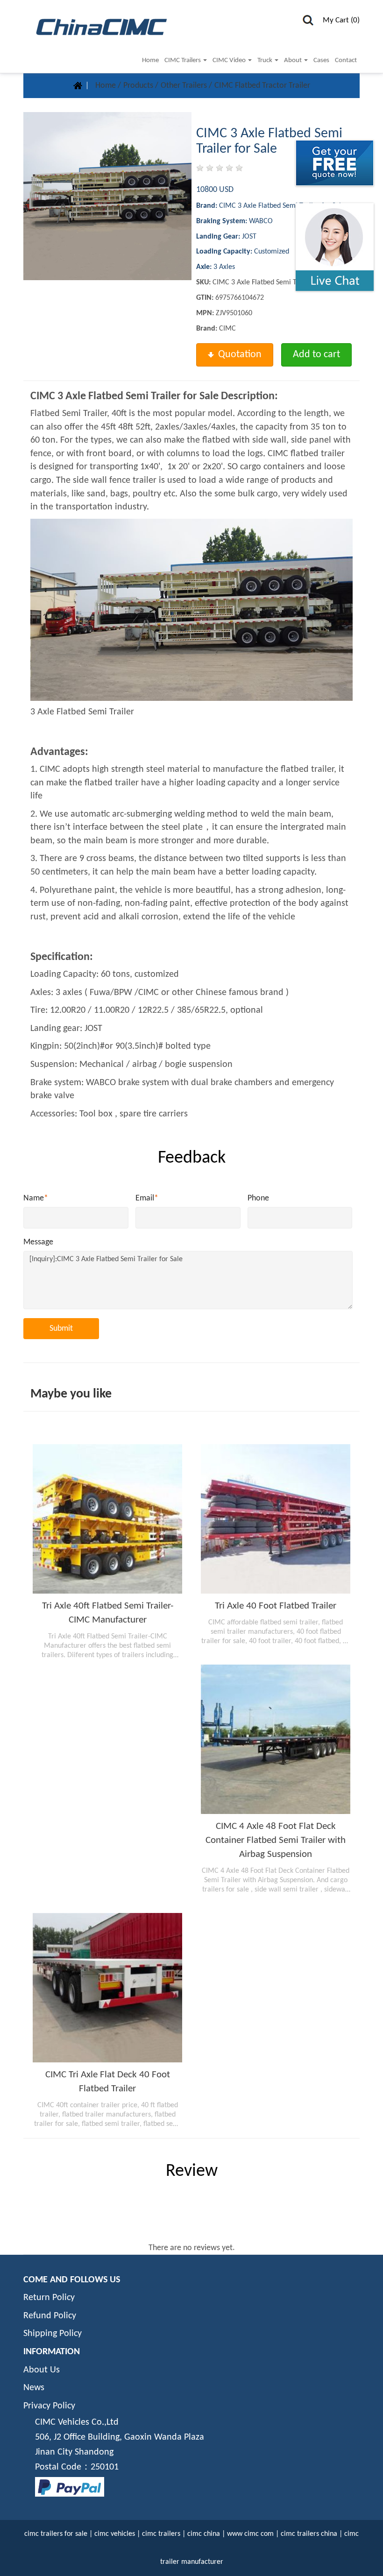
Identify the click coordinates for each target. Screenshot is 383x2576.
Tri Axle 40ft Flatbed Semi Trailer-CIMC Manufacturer (108, 1613)
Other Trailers (185, 86)
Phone (258, 1198)
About (294, 60)
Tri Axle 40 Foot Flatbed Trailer (276, 1606)
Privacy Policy (49, 2406)
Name (36, 1198)
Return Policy (49, 2298)
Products (139, 86)
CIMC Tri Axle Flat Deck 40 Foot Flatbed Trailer (108, 2082)
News (34, 2388)
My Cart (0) (341, 20)
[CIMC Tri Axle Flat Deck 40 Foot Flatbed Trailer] (107, 1988)
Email (147, 1198)
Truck (266, 60)
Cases (321, 60)
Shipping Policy (53, 2334)
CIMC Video (230, 60)
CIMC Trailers (183, 60)
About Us (42, 2370)
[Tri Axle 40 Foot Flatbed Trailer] (276, 1519)
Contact (346, 60)
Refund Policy (50, 2316)
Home (150, 60)
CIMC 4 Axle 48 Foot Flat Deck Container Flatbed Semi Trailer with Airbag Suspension (276, 1840)
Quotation (240, 355)
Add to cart (316, 355)
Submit (61, 1329)
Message (38, 1242)
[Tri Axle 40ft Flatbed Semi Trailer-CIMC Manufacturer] (107, 1519)
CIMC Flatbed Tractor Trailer (262, 86)
